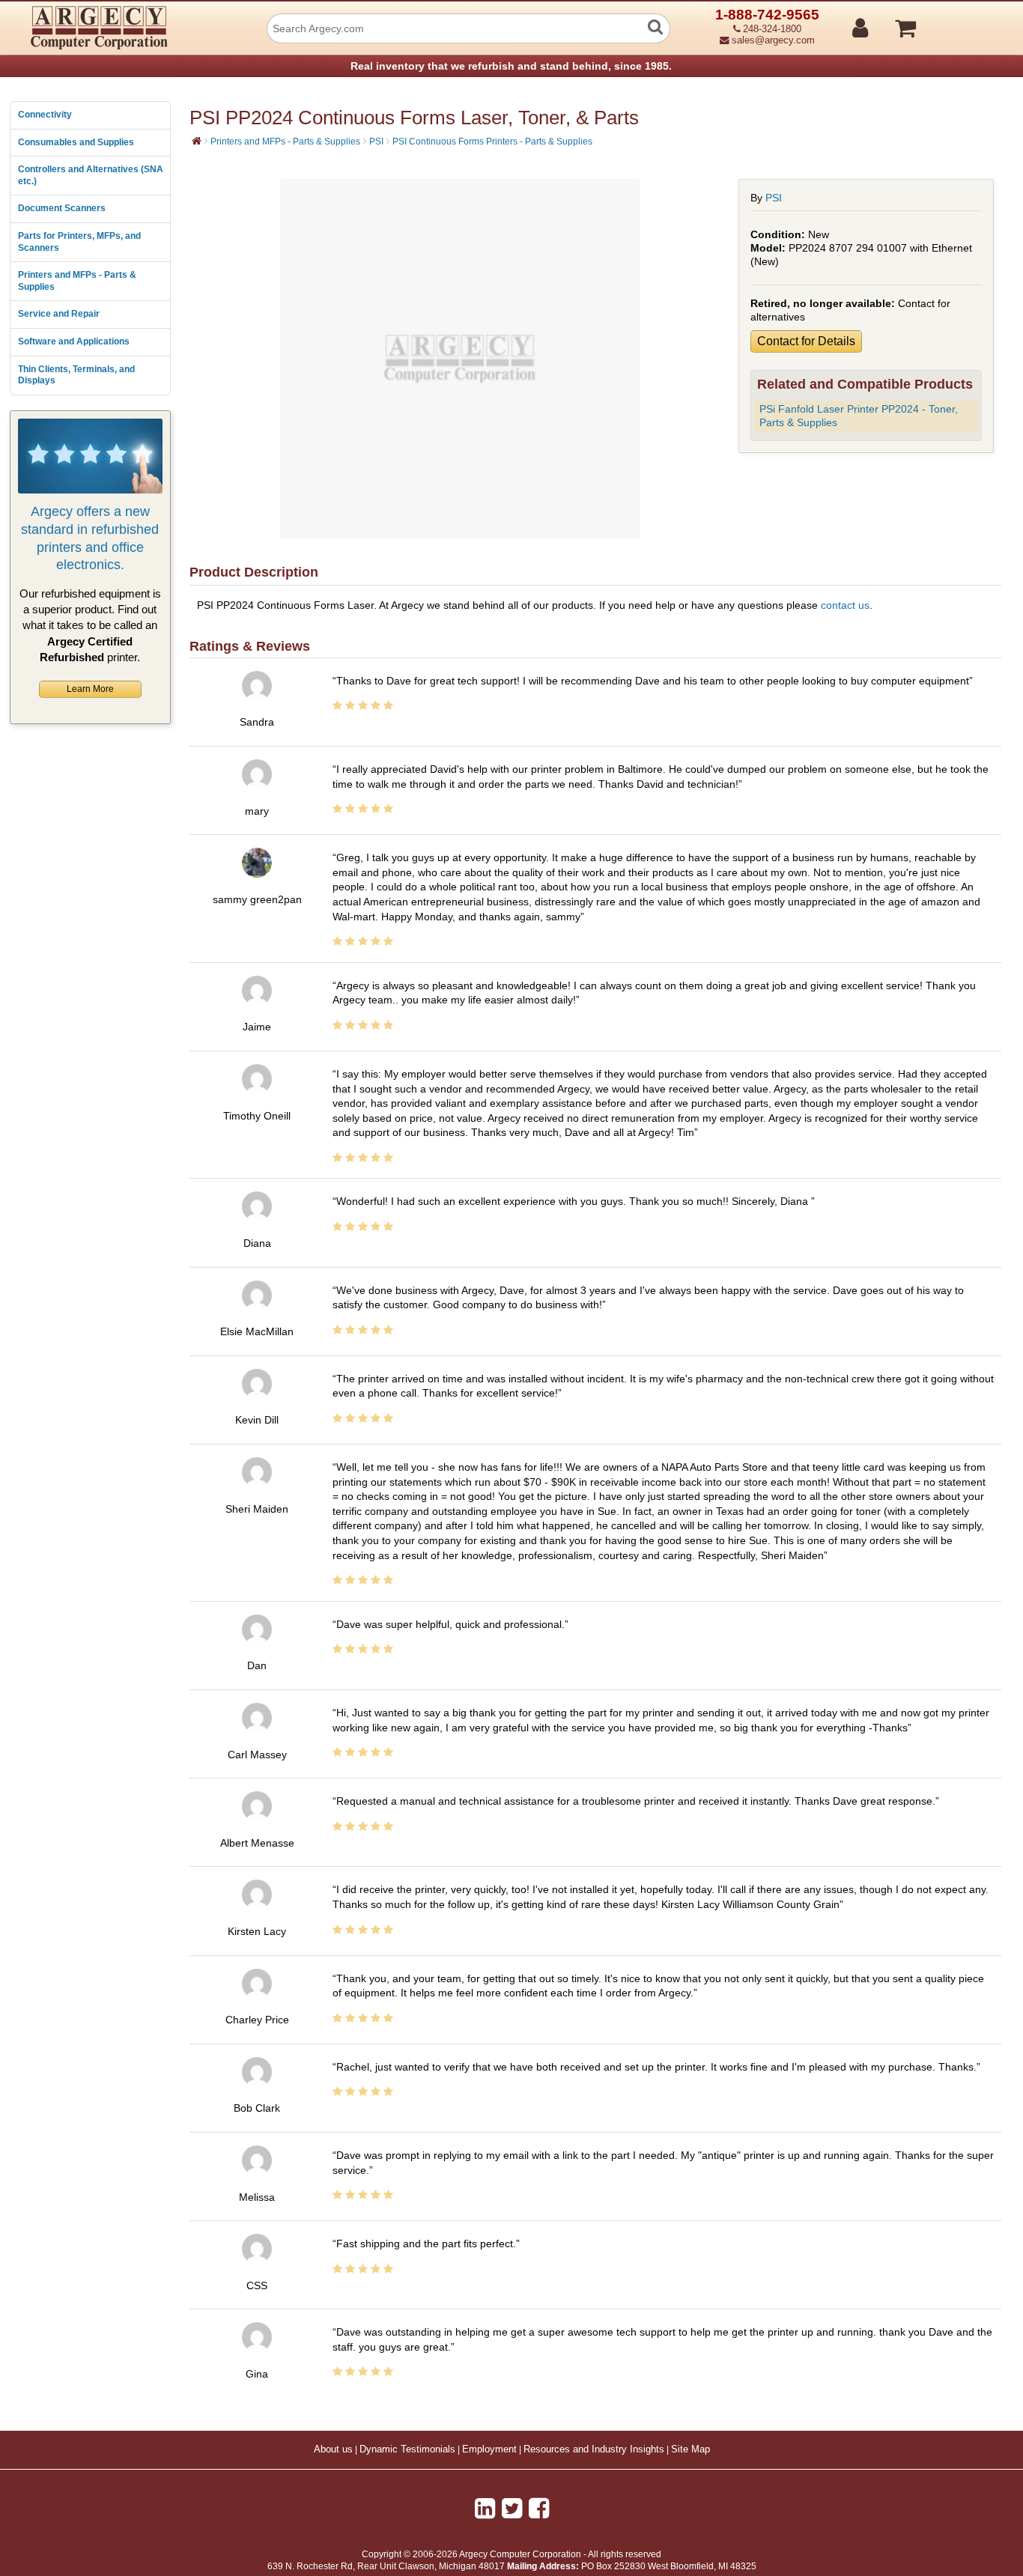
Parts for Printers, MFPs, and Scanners (79, 242)
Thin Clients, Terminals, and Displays (76, 375)
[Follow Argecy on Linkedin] (485, 2509)
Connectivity (45, 115)
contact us (845, 605)
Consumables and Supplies (76, 142)
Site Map (690, 2449)
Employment (489, 2449)
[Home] (197, 141)
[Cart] (962, 22)
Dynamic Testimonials (407, 2449)
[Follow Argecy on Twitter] (512, 2509)
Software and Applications (74, 341)
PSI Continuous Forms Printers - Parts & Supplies (492, 142)
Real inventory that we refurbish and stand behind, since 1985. (511, 66)
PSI (376, 142)
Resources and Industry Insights (594, 2449)
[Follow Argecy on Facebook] (539, 2509)
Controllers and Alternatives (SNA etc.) (91, 175)
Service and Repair (59, 314)
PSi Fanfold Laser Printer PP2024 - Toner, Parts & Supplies (859, 416)
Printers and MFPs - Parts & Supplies (77, 281)
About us (333, 2449)
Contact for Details (806, 341)
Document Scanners (62, 208)
